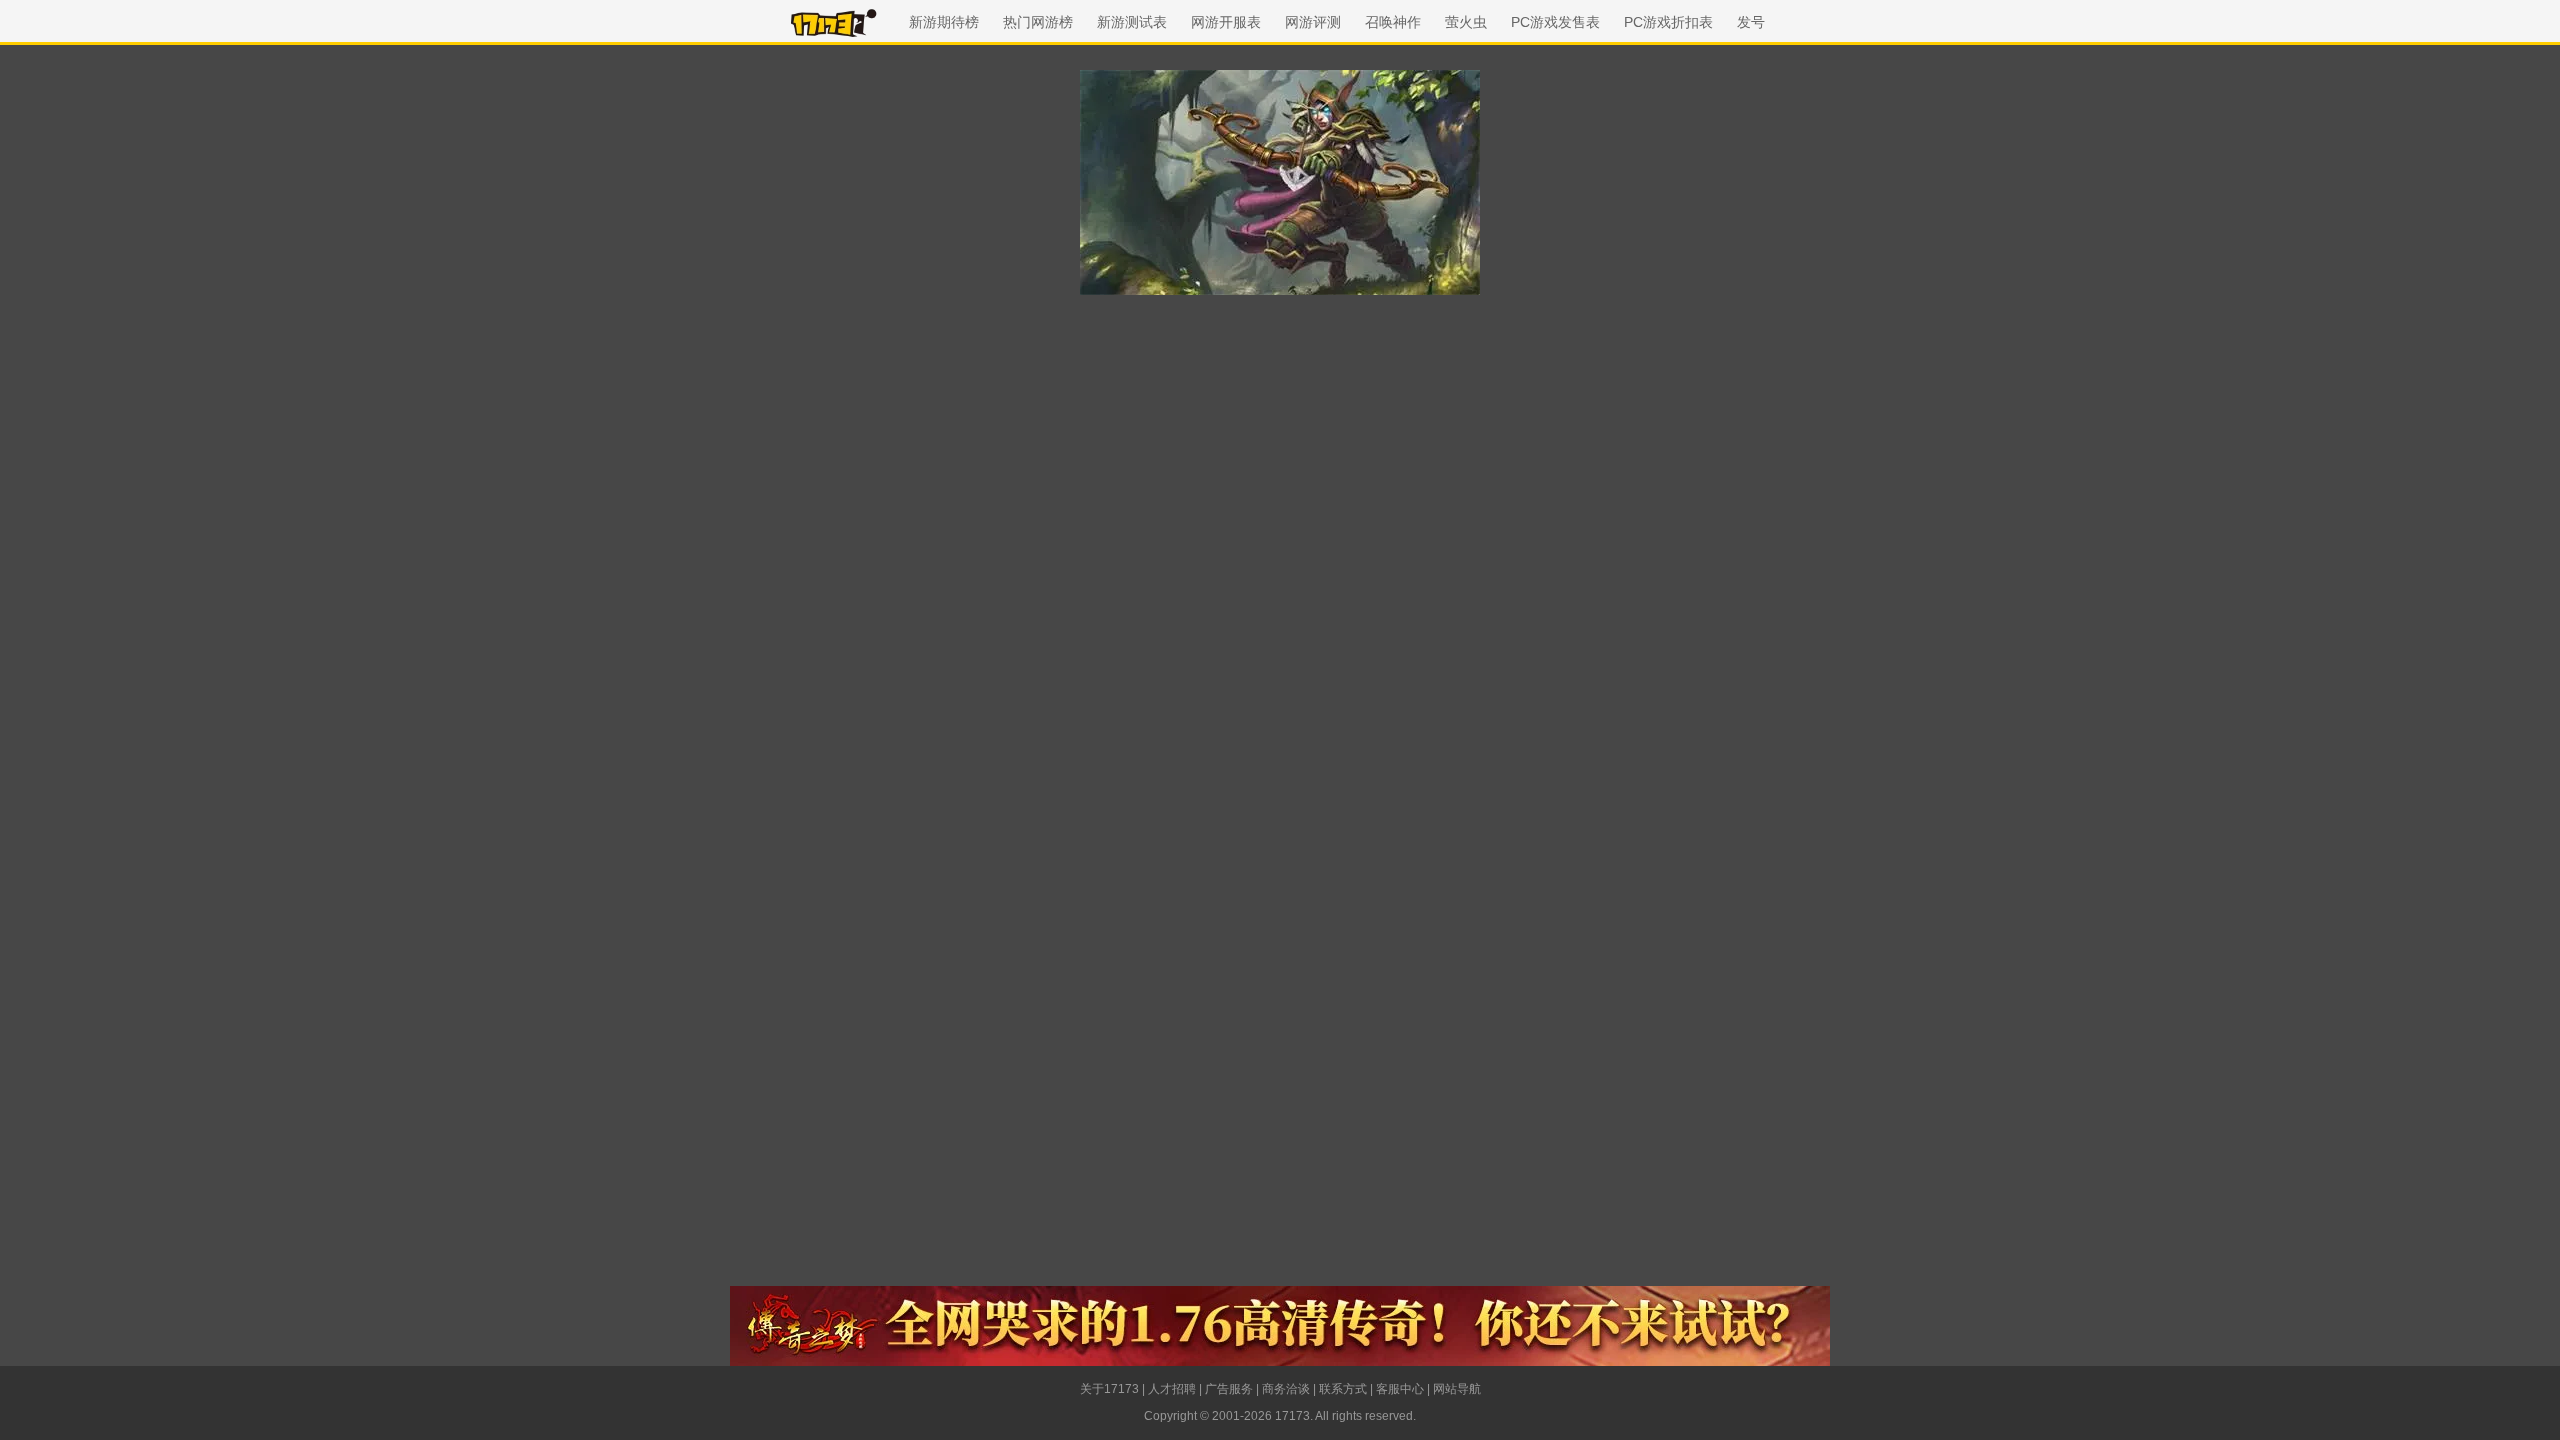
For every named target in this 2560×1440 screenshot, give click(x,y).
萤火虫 (1466, 22)
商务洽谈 (1286, 1389)
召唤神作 (1393, 22)
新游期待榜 (944, 22)
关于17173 (1109, 1389)
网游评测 (1313, 22)
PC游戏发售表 (1555, 22)
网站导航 (1457, 1389)
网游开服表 (1226, 22)
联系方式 (1343, 1389)
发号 (1751, 22)
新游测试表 (1132, 22)
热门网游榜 (1038, 22)
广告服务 (1229, 1389)
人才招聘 (1172, 1389)
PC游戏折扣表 (1668, 22)
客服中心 (1400, 1389)
